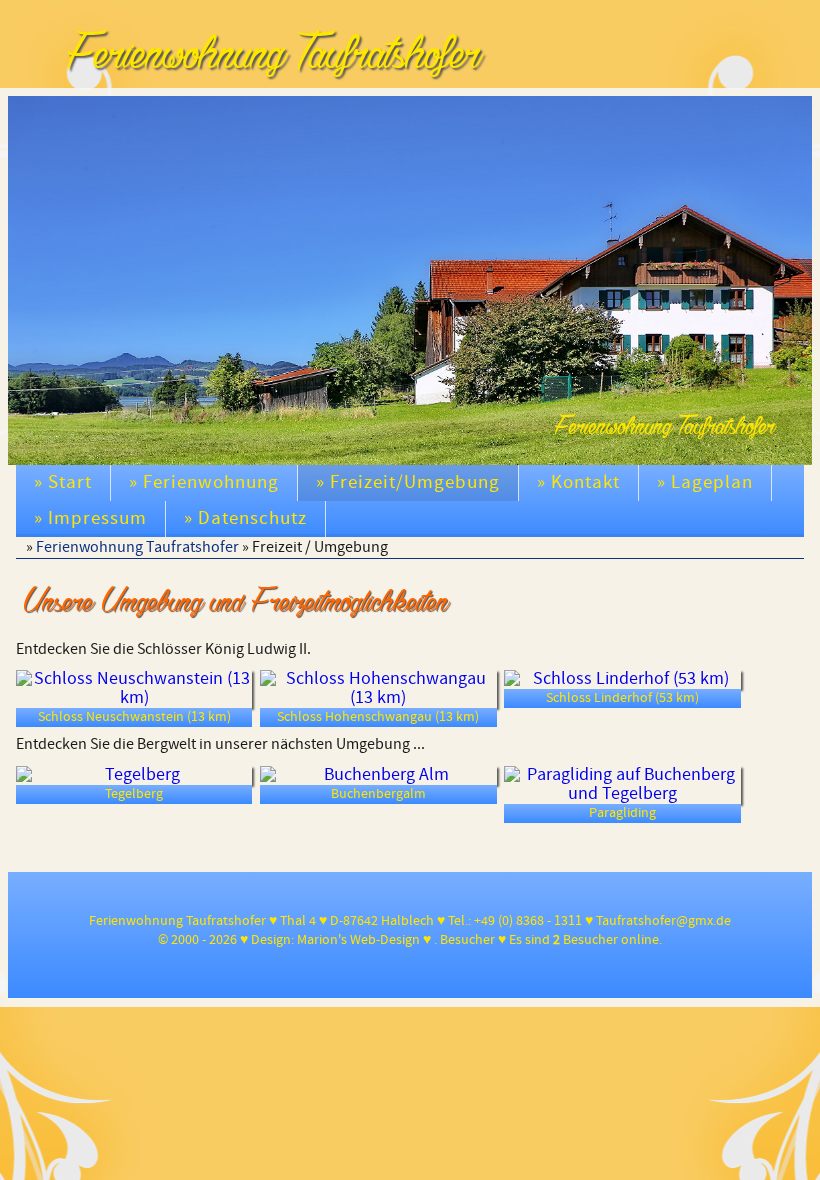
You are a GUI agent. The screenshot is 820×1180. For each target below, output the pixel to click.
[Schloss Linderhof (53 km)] (622, 679)
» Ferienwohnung (204, 482)
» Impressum (90, 518)
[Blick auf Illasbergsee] (784, 118)
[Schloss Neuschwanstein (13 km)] (134, 689)
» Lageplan (705, 482)
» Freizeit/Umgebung (408, 482)
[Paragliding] (622, 785)
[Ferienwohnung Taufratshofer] (766, 118)
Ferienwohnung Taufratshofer (137, 547)
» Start (63, 482)
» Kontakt (578, 482)
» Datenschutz (245, 518)
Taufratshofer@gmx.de (663, 921)
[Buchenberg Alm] (378, 775)
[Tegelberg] (134, 775)
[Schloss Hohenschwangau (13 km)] (378, 689)
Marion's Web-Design (358, 940)
